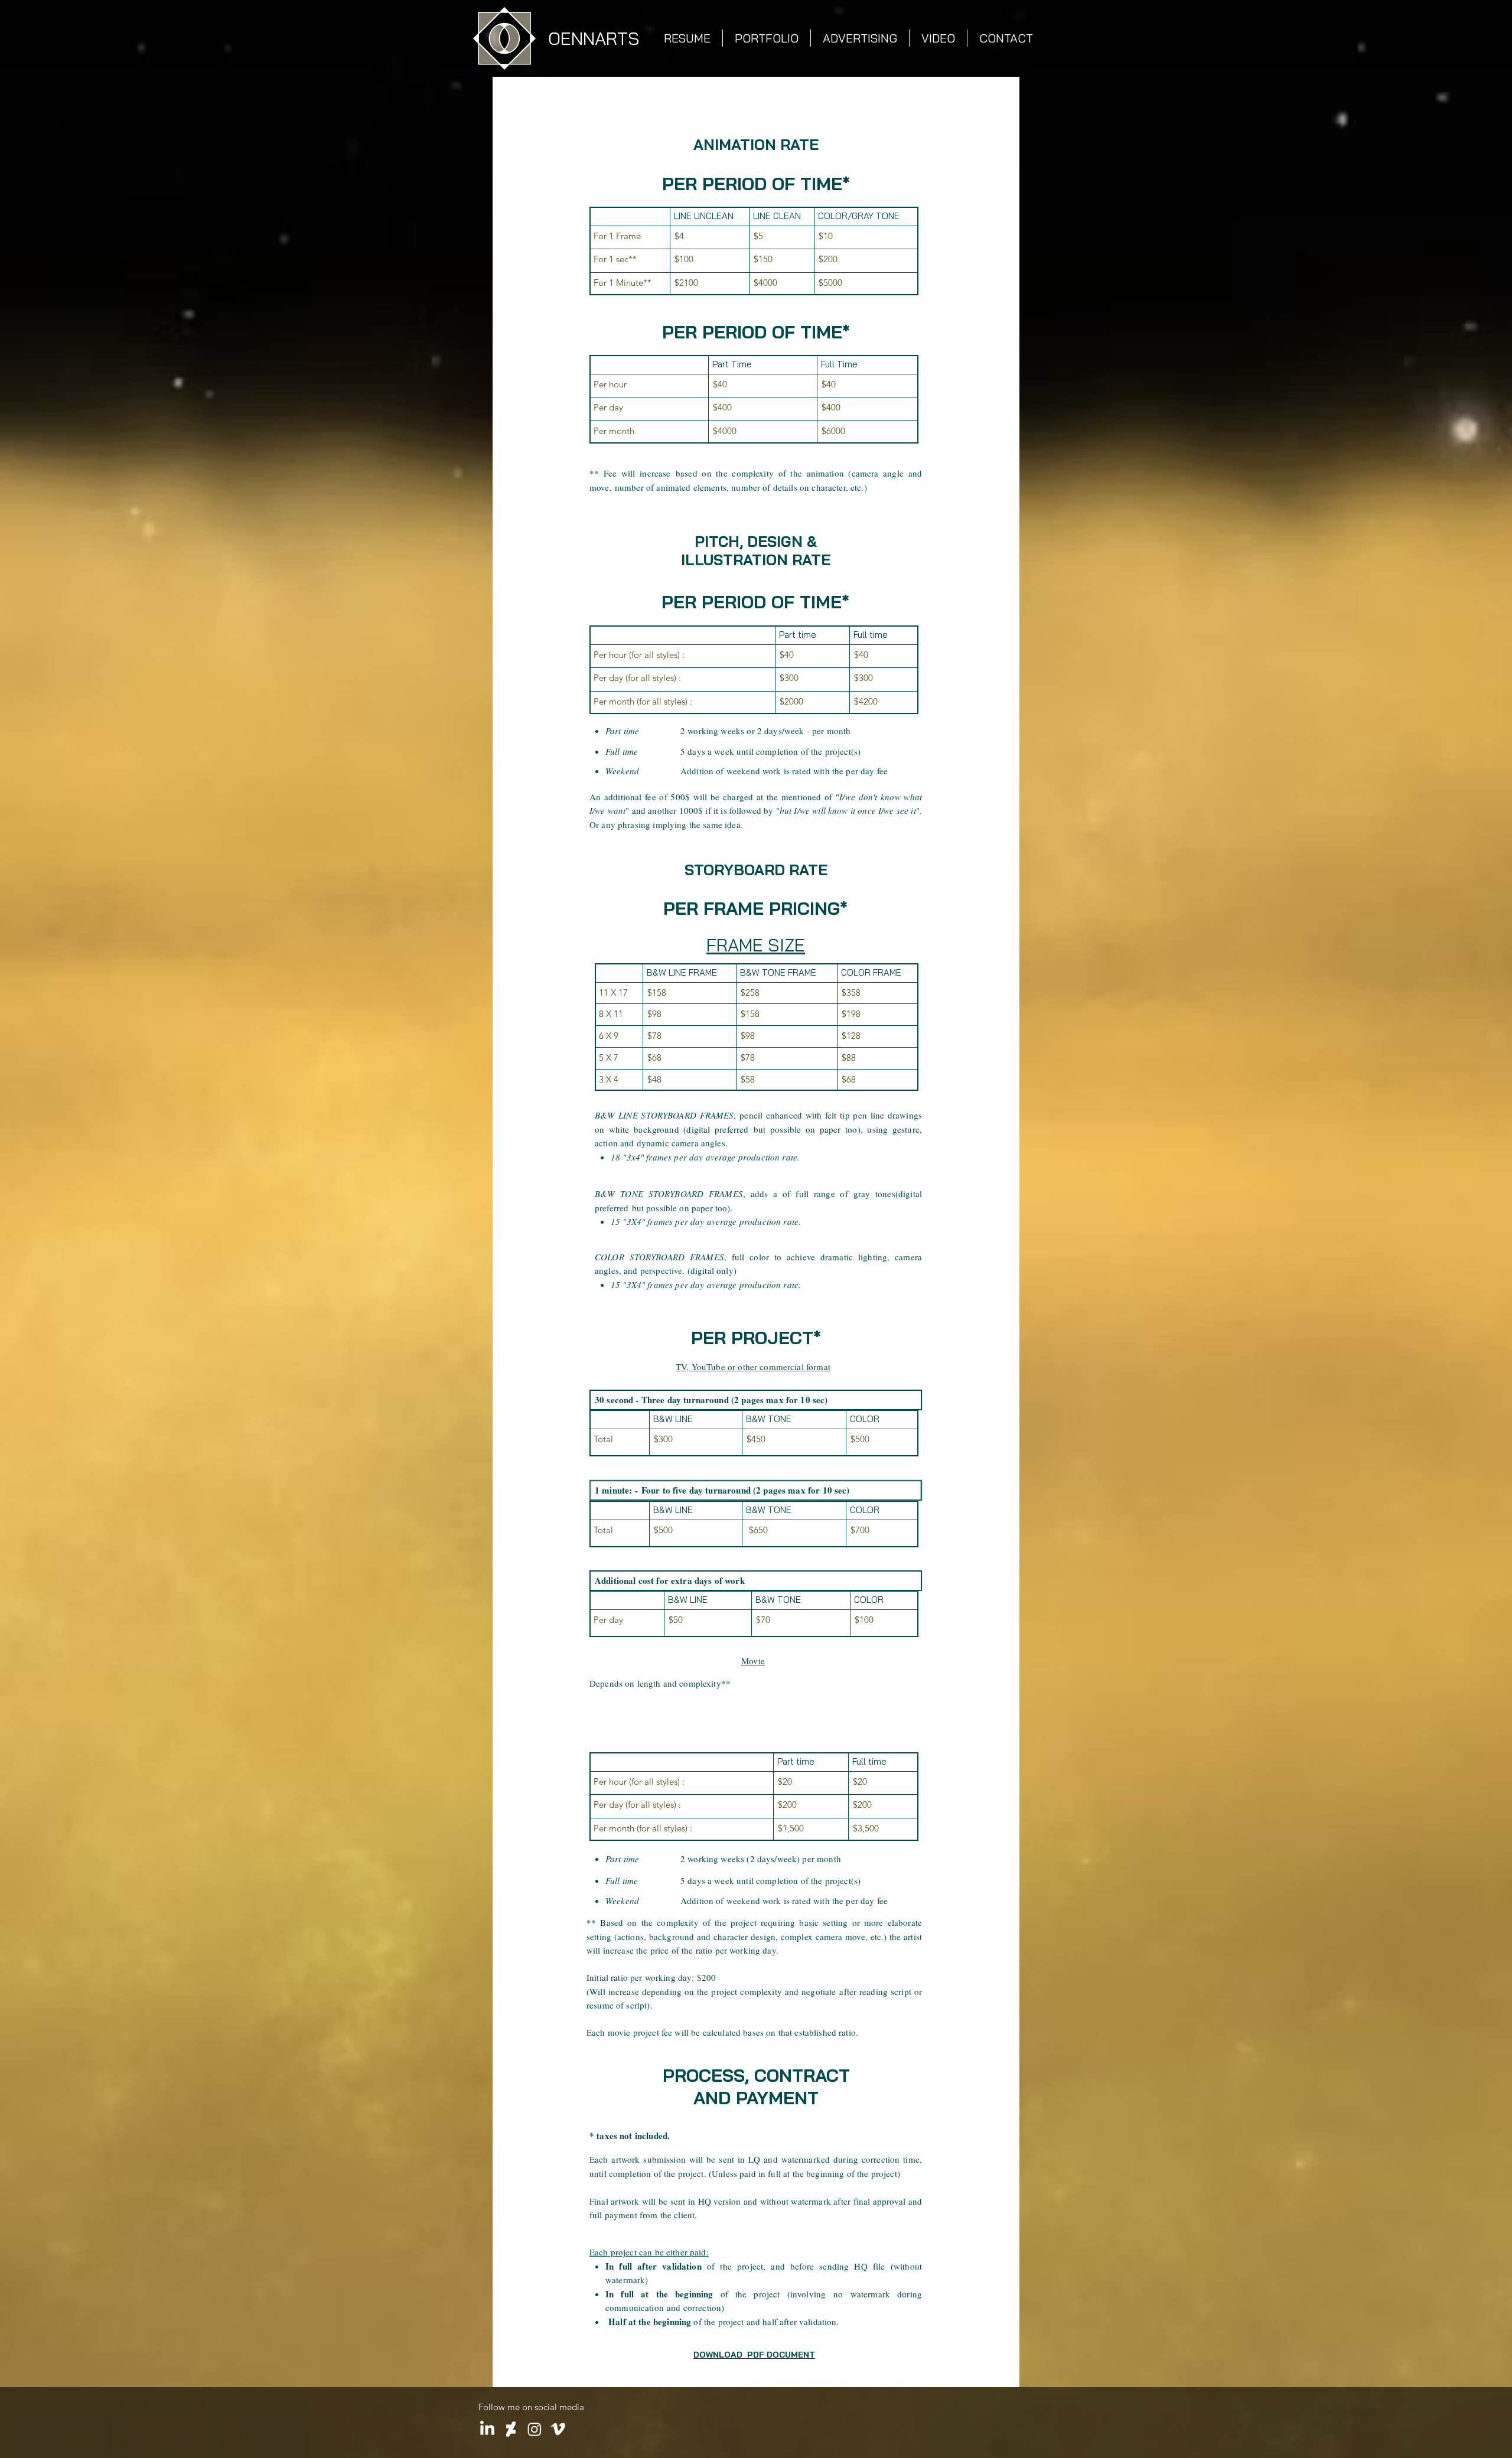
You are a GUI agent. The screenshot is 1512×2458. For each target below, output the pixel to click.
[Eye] (504, 38)
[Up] (205, 2418)
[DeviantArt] (511, 2429)
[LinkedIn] (487, 2429)
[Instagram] (535, 2429)
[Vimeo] (558, 2429)
